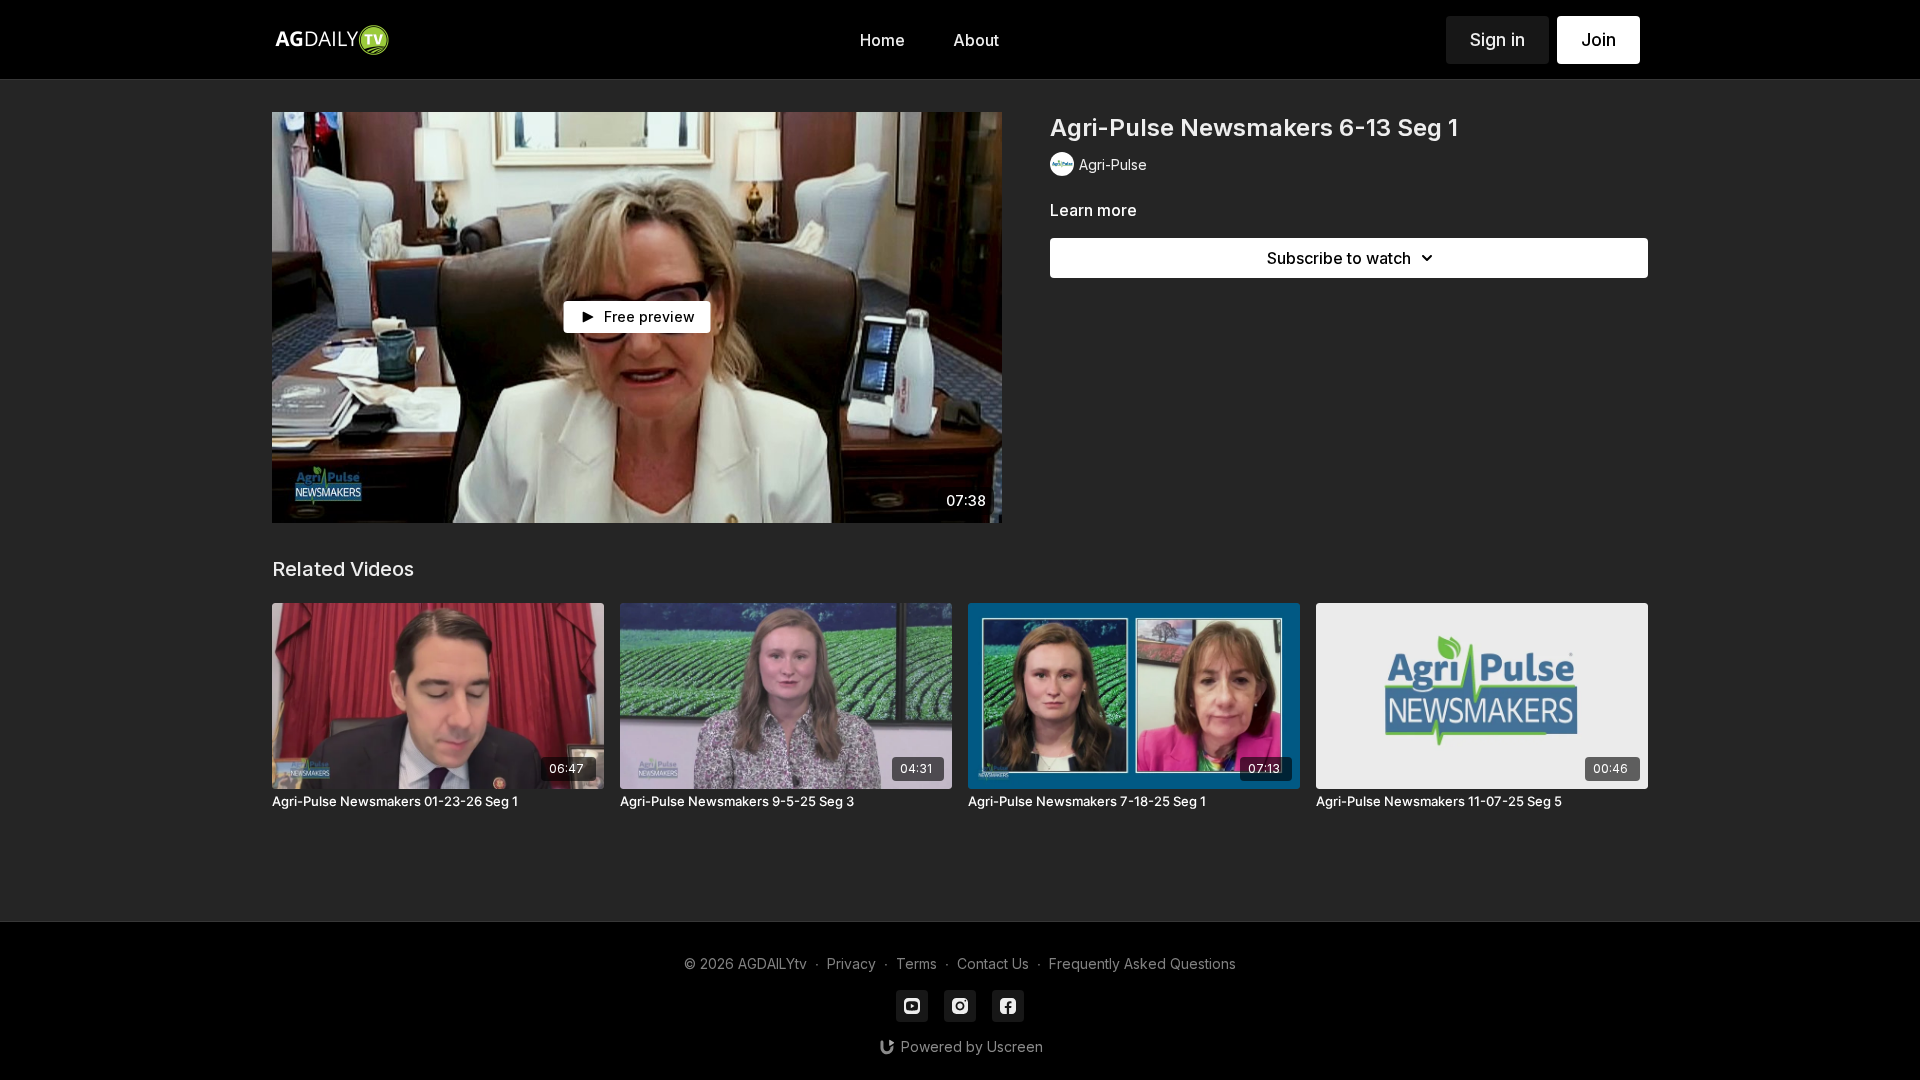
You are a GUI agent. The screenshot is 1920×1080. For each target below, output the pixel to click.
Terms (916, 963)
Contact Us (993, 963)
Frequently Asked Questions (1142, 963)
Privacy (851, 963)
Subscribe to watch (1339, 258)
